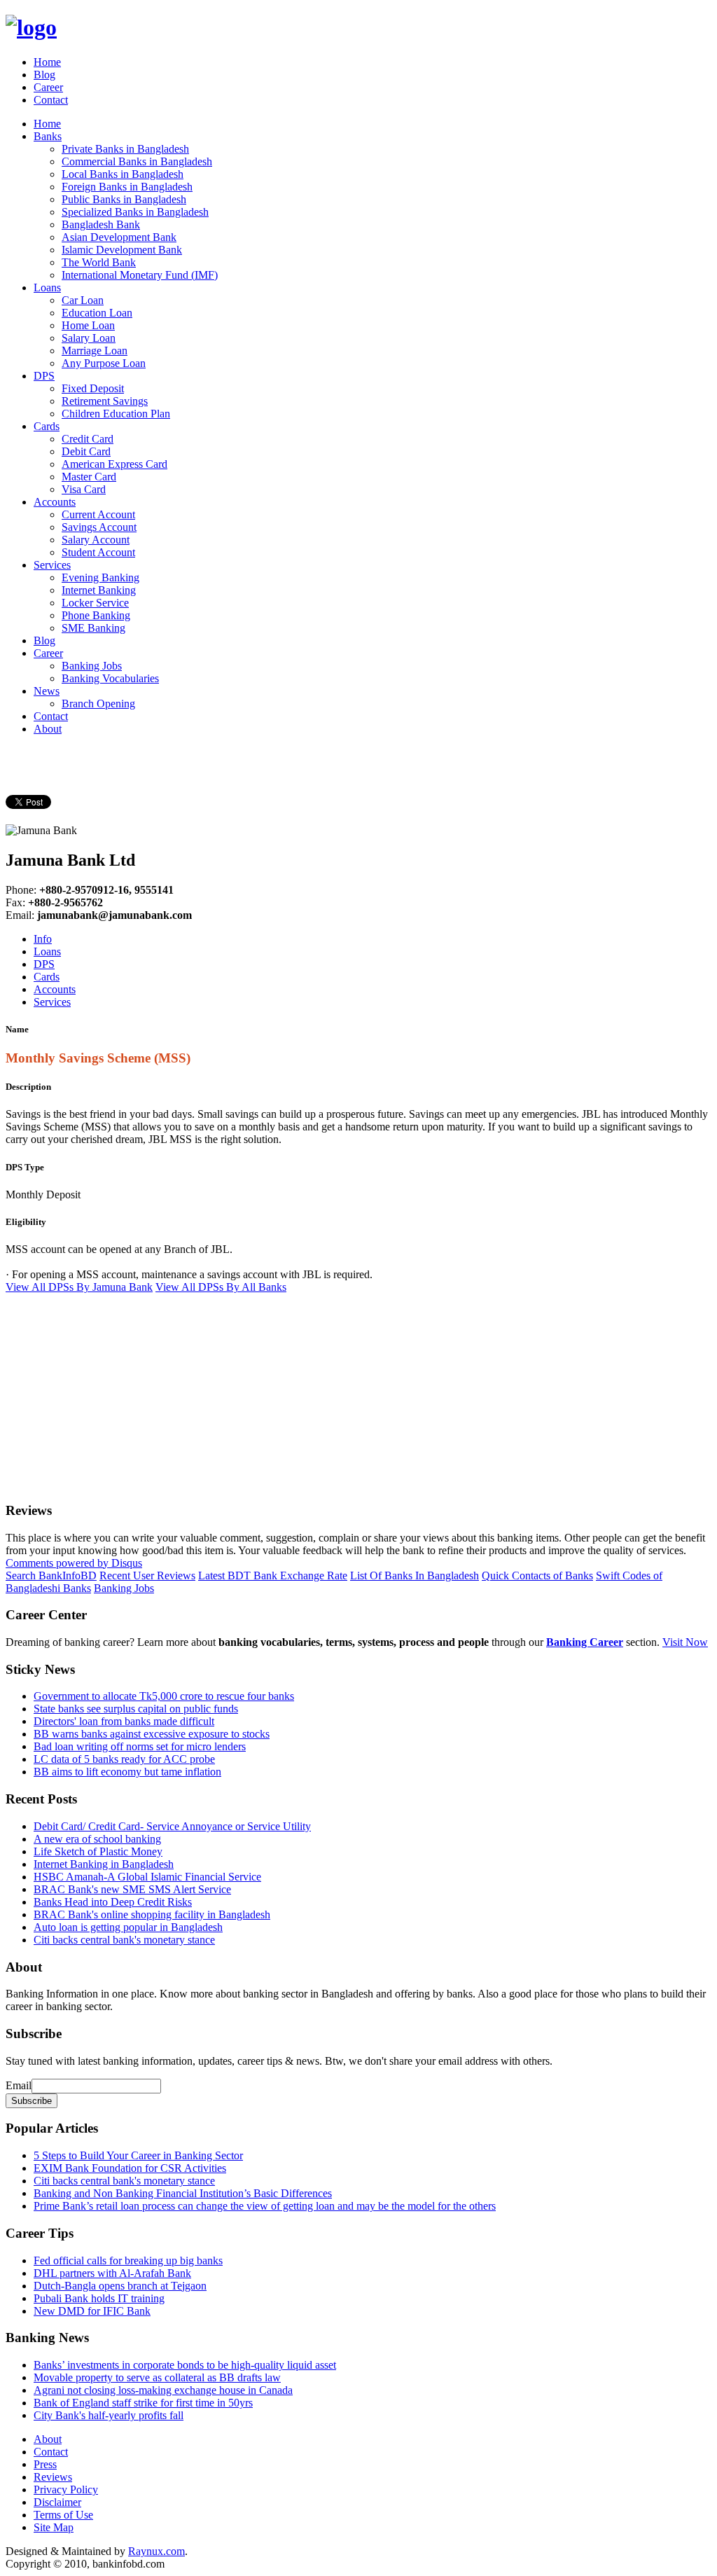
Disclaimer (57, 2502)
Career (48, 87)
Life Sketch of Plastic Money (98, 1851)
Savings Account (99, 527)
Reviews (53, 2477)
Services (52, 565)
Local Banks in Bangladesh (123, 174)
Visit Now (685, 1642)
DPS (44, 376)
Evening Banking (100, 577)
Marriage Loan (95, 351)
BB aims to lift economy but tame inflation (127, 1772)
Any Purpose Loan (104, 363)
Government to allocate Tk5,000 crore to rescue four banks (164, 1696)
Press (45, 2464)
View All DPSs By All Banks (221, 1287)
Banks (48, 136)
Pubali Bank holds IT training (99, 2298)
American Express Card (114, 464)
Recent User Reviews (147, 1576)
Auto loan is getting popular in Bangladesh (128, 1927)
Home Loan (88, 325)
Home (47, 62)
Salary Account (96, 540)
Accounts (55, 502)
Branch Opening (98, 704)
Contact (51, 100)
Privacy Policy (66, 2490)
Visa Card (84, 489)
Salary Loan (89, 338)
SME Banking (93, 628)
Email (19, 2085)
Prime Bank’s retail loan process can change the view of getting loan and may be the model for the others (265, 2206)
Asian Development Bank (119, 237)
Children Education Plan (116, 414)
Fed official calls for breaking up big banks (128, 2260)
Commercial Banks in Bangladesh (137, 161)
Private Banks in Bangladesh (125, 149)
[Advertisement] (358, 1392)
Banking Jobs (92, 666)
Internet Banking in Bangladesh (104, 1864)
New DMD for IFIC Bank (92, 2311)
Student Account (98, 552)
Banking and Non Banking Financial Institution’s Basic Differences (183, 2193)
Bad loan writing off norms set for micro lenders (140, 1746)
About (48, 729)
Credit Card (88, 439)
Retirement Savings (105, 401)
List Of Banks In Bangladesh (415, 1576)
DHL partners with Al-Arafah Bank (112, 2273)
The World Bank (99, 262)
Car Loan (83, 300)
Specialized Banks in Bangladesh (135, 212)
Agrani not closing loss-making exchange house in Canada (163, 2390)
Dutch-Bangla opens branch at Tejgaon (120, 2286)
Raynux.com (156, 2551)
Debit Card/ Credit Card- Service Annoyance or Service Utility (172, 1826)
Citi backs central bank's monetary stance (124, 1940)
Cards (47, 426)
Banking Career (585, 1642)
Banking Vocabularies (110, 678)
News (47, 691)
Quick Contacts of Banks (537, 1576)
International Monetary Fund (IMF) (140, 275)
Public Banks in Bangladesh (124, 199)
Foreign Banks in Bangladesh (127, 187)
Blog (44, 75)
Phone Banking (96, 615)
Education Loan (97, 313)
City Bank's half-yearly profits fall (109, 2415)
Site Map (54, 2527)
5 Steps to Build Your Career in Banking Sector (138, 2155)
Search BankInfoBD (51, 1576)
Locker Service (95, 603)
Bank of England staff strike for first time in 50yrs (143, 2403)
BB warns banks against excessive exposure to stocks (152, 1734)
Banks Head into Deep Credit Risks (113, 1902)
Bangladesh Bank (101, 224)
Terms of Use (63, 2515)
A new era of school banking (97, 1839)
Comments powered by (74, 1563)
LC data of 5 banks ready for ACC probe (124, 1759)
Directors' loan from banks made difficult (124, 1721)
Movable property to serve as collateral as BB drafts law (157, 2377)
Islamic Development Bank (122, 250)
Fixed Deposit (93, 388)
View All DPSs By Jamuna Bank (79, 1287)
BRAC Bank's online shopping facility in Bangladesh (152, 1914)
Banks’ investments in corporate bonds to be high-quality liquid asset (185, 2365)
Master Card (89, 477)
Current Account (98, 514)
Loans (47, 288)
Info (43, 939)
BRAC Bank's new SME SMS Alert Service (132, 1889)
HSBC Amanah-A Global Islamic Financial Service (147, 1877)
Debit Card (86, 451)
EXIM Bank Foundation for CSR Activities (130, 2168)
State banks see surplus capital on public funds (136, 1709)
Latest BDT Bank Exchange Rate (273, 1576)
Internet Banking (99, 590)
